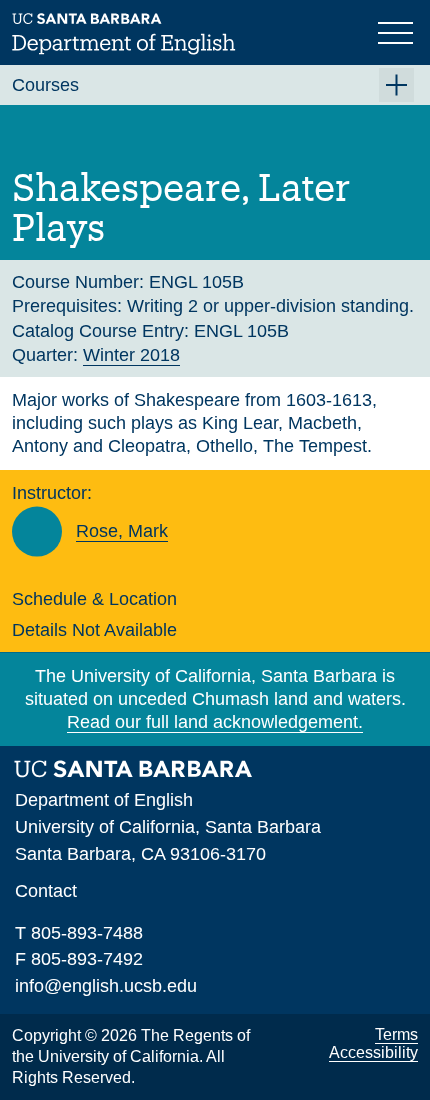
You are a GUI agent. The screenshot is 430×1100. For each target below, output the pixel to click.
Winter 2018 (131, 355)
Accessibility (373, 1052)
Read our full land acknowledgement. (215, 722)
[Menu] (398, 31)
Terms (396, 1034)
